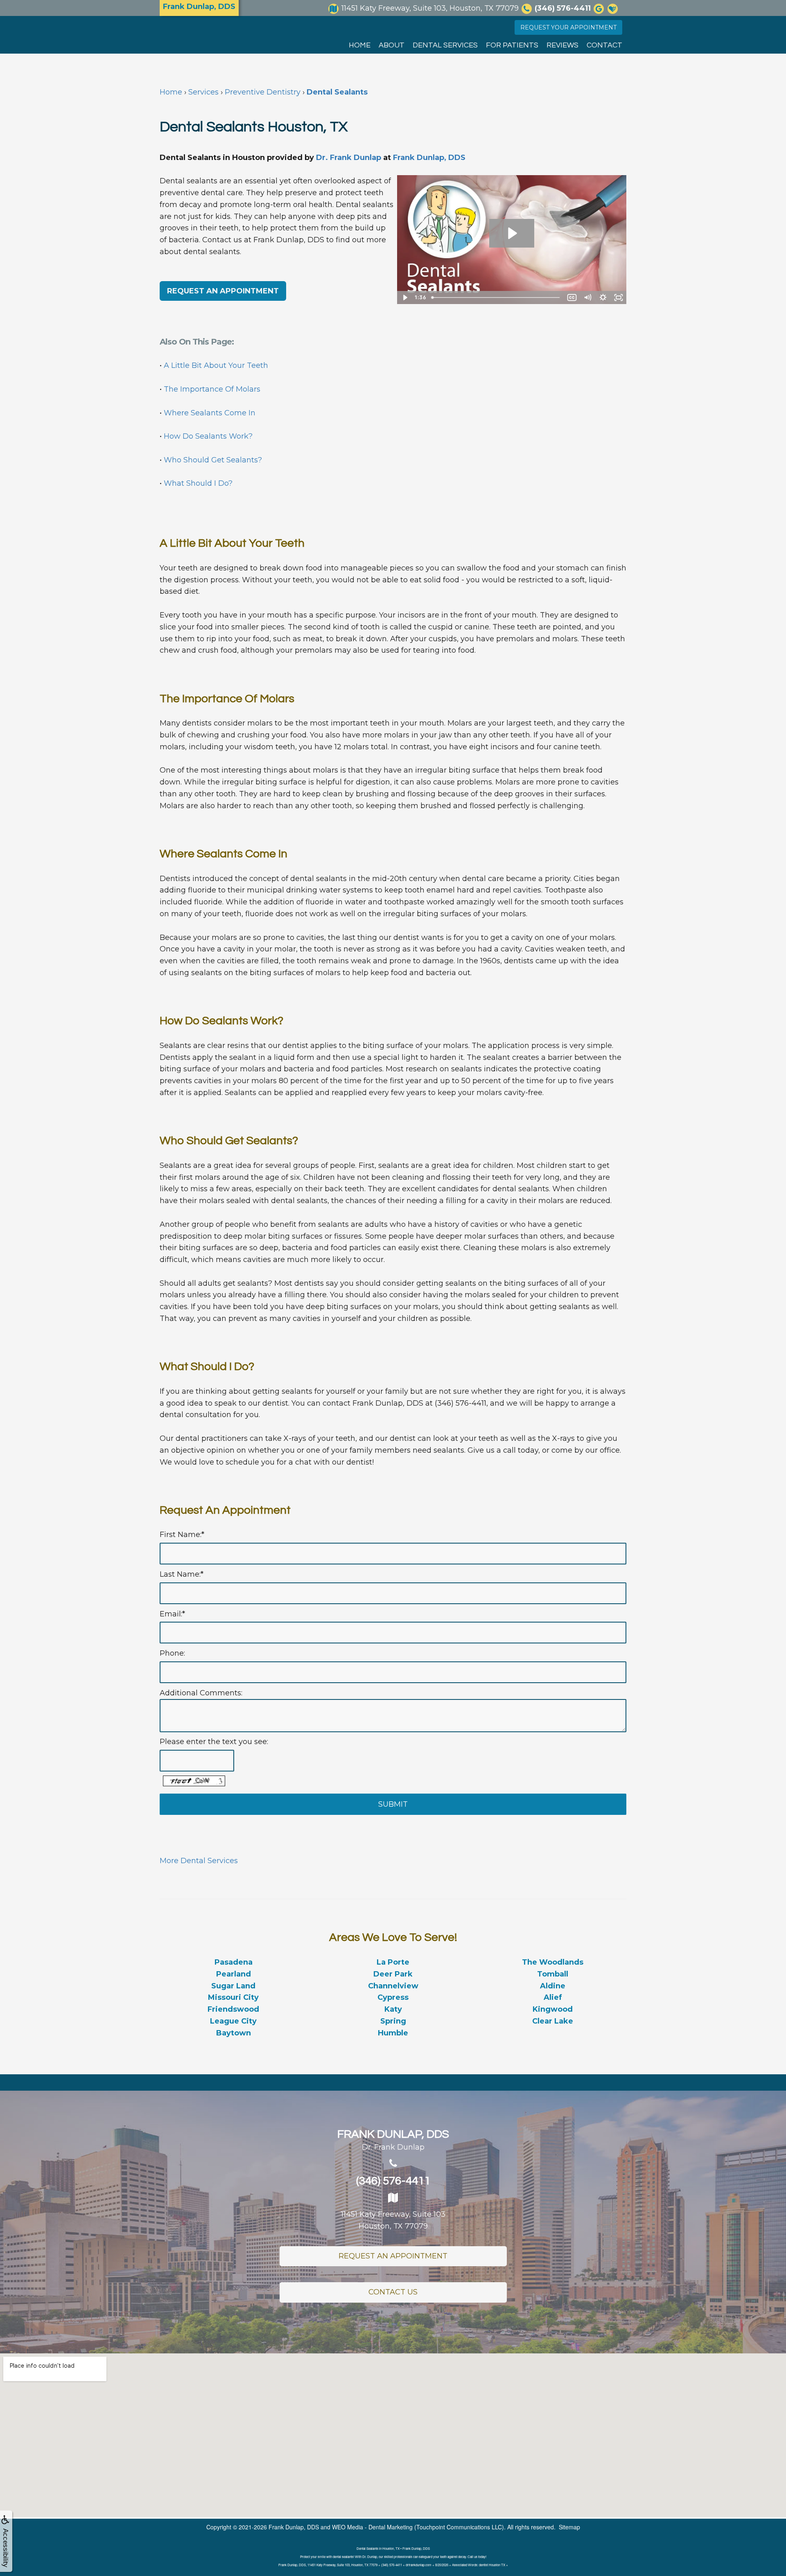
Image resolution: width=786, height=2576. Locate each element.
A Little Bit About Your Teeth (216, 365)
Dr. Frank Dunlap (349, 158)
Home (360, 45)
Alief (553, 1997)
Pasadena (234, 1962)
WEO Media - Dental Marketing (372, 2527)
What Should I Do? (198, 483)
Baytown (234, 2033)
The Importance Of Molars (212, 389)
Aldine (553, 1986)
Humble (393, 2033)
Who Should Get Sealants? (213, 460)
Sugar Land (233, 1986)
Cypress (393, 1997)
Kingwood (553, 2009)
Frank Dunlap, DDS (429, 158)
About (392, 45)
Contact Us (393, 2292)
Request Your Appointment (568, 27)
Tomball (553, 1974)
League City (233, 2021)
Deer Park (393, 1974)
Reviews (562, 45)
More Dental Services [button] (199, 1861)
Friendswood (233, 2009)
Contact (604, 45)
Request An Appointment (393, 2256)
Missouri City (233, 1997)
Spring (393, 2021)
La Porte (393, 1962)
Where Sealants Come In (210, 413)
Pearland (234, 1974)
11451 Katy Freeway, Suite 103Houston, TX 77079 (393, 2220)
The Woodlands (553, 1962)
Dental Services (445, 45)
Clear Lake (553, 2021)
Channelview (393, 1986)
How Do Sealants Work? (208, 436)
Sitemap (569, 2527)
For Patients (512, 45)
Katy (393, 2009)
